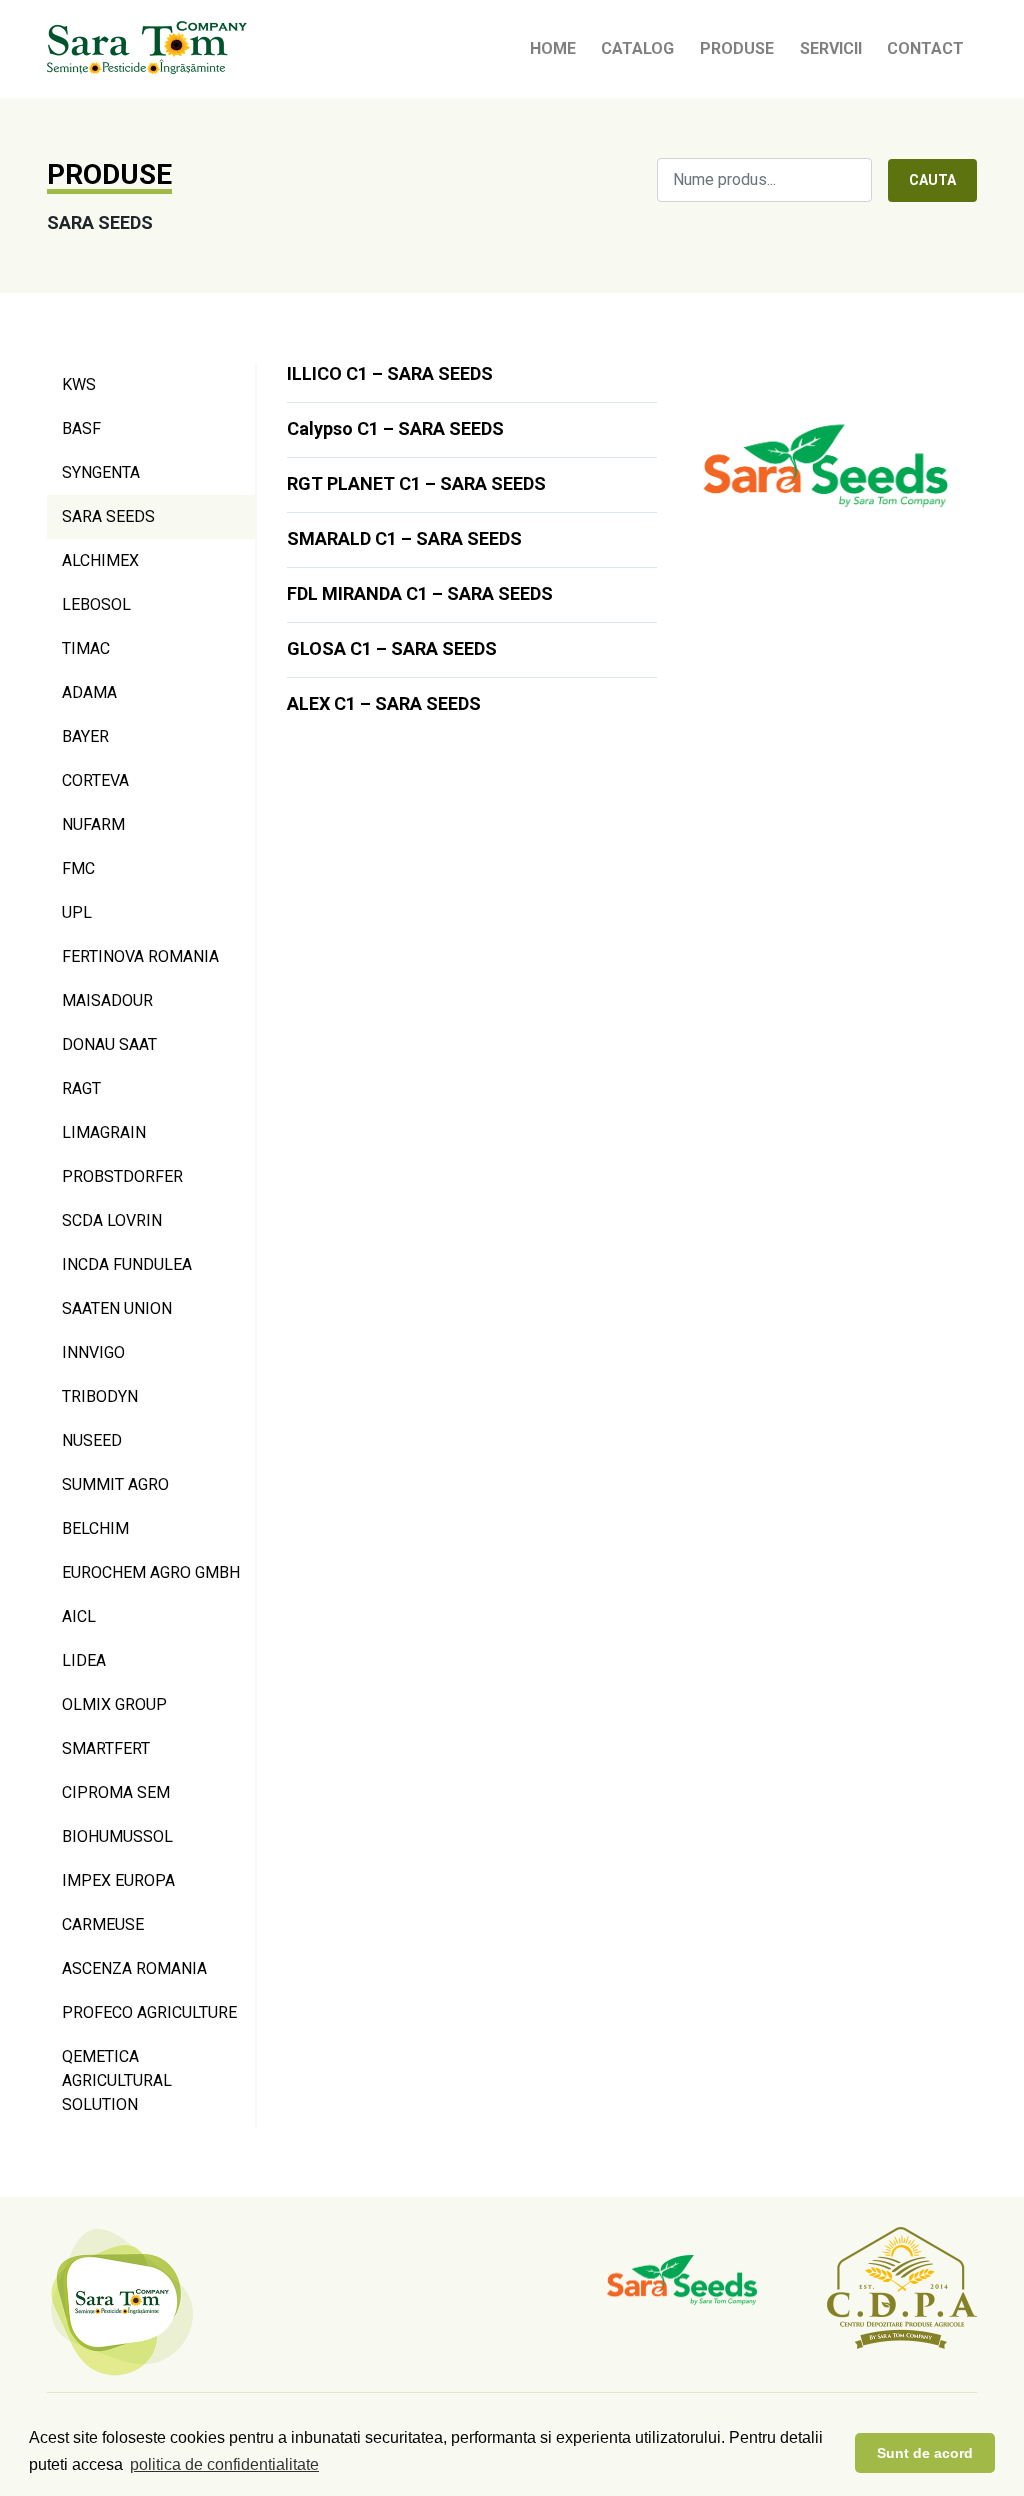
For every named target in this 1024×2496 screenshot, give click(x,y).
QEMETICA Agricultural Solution (117, 2080)
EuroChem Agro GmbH (151, 1572)
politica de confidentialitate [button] (224, 2464)
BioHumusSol (117, 1836)
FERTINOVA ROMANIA (140, 956)
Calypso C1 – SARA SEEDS (395, 428)
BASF (81, 428)
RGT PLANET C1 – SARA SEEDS (416, 483)
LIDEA (84, 1660)
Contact (925, 48)
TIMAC (86, 648)
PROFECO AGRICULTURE (149, 2012)
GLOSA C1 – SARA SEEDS (392, 648)
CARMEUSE (103, 1924)
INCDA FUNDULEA (127, 1264)
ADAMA (89, 692)
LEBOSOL (96, 604)
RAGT (81, 1088)
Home (553, 48)
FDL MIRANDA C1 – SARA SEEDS (420, 593)
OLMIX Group (114, 1704)
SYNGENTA (101, 472)
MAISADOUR (107, 1000)
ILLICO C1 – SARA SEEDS (390, 373)
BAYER (85, 736)
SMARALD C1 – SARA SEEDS (404, 538)
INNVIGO (93, 1352)
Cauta (932, 180)
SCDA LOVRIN (112, 1220)
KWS (79, 384)
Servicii (831, 48)
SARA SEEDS (108, 516)
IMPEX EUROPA (118, 1880)
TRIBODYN (100, 1396)
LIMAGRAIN (104, 1132)
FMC (78, 868)
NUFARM (93, 824)
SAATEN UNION (117, 1308)
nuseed (92, 1440)
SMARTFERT (106, 1748)
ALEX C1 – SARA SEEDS (384, 703)
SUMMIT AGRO (115, 1484)
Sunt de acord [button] (925, 2453)
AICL (79, 1616)
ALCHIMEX (100, 560)
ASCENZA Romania (134, 1968)
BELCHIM (95, 1528)
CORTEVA (95, 780)
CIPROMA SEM (116, 1792)
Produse (737, 48)
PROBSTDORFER (122, 1176)
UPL (77, 912)
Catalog (637, 48)
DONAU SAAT (109, 1044)
